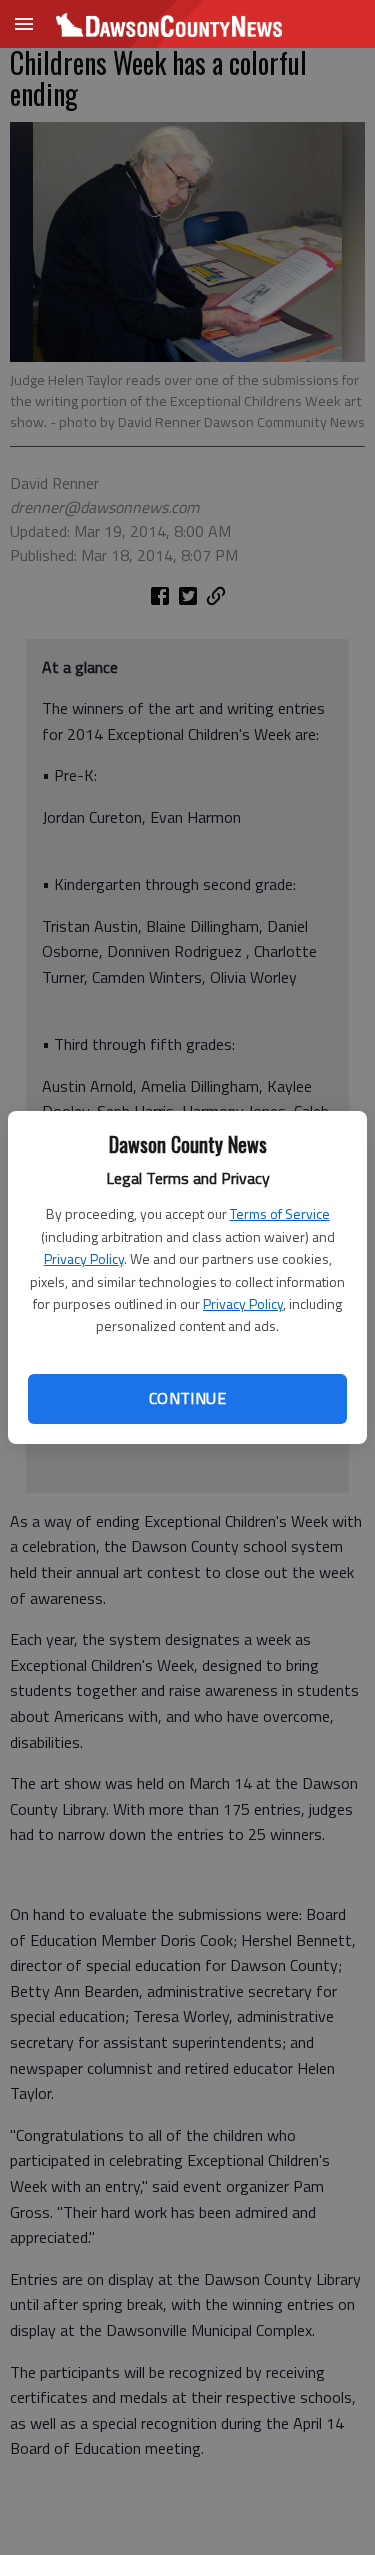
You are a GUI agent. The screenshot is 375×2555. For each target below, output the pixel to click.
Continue (187, 1398)
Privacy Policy (84, 1258)
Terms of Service (280, 1213)
